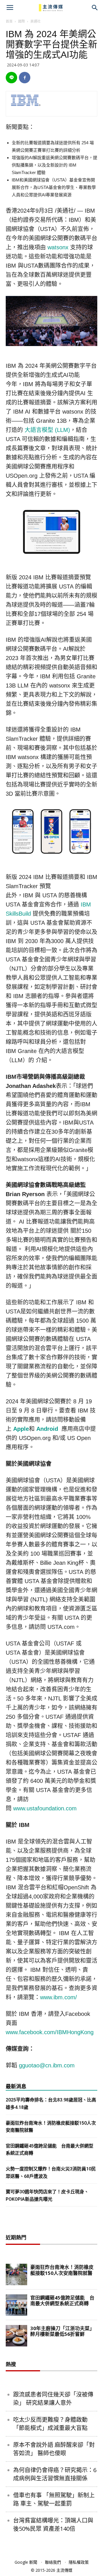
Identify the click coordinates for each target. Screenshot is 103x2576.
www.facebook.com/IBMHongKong (50, 2032)
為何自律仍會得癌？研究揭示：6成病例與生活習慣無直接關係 (55, 2474)
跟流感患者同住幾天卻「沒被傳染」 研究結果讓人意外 (53, 2399)
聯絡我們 (53, 2562)
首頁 (9, 21)
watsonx (58, 247)
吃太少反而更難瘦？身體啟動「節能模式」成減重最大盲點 (50, 2424)
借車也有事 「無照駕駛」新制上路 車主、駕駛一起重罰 (54, 2499)
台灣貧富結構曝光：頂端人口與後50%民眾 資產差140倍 (53, 2524)
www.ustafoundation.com (45, 1808)
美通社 (35, 21)
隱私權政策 (79, 2562)
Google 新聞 (26, 2562)
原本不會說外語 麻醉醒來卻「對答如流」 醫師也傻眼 (54, 2449)
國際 (21, 21)
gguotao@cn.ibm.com (47, 2065)
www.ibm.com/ (59, 1997)
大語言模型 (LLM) (47, 430)
